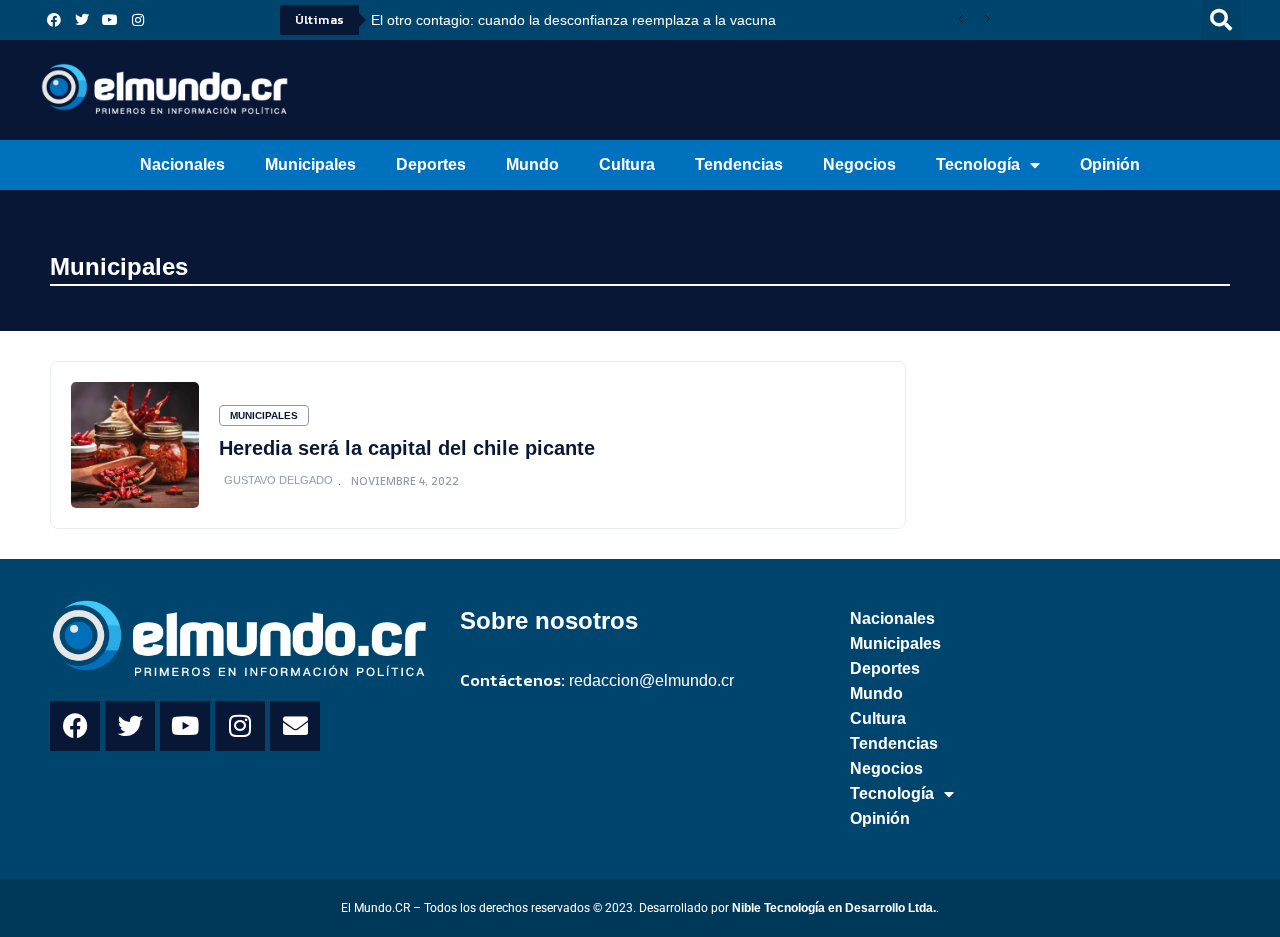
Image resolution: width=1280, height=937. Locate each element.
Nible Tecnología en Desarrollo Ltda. (834, 908)
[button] (1221, 20)
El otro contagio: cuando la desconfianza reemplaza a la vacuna (573, 20)
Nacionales (182, 164)
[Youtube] (110, 20)
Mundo (532, 164)
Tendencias (739, 164)
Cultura (627, 164)
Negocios (859, 164)
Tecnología (978, 164)
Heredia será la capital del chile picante (407, 448)
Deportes (431, 164)
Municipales (310, 164)
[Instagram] (138, 20)
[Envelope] (295, 726)
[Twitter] (82, 20)
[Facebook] (54, 20)
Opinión (1110, 164)
